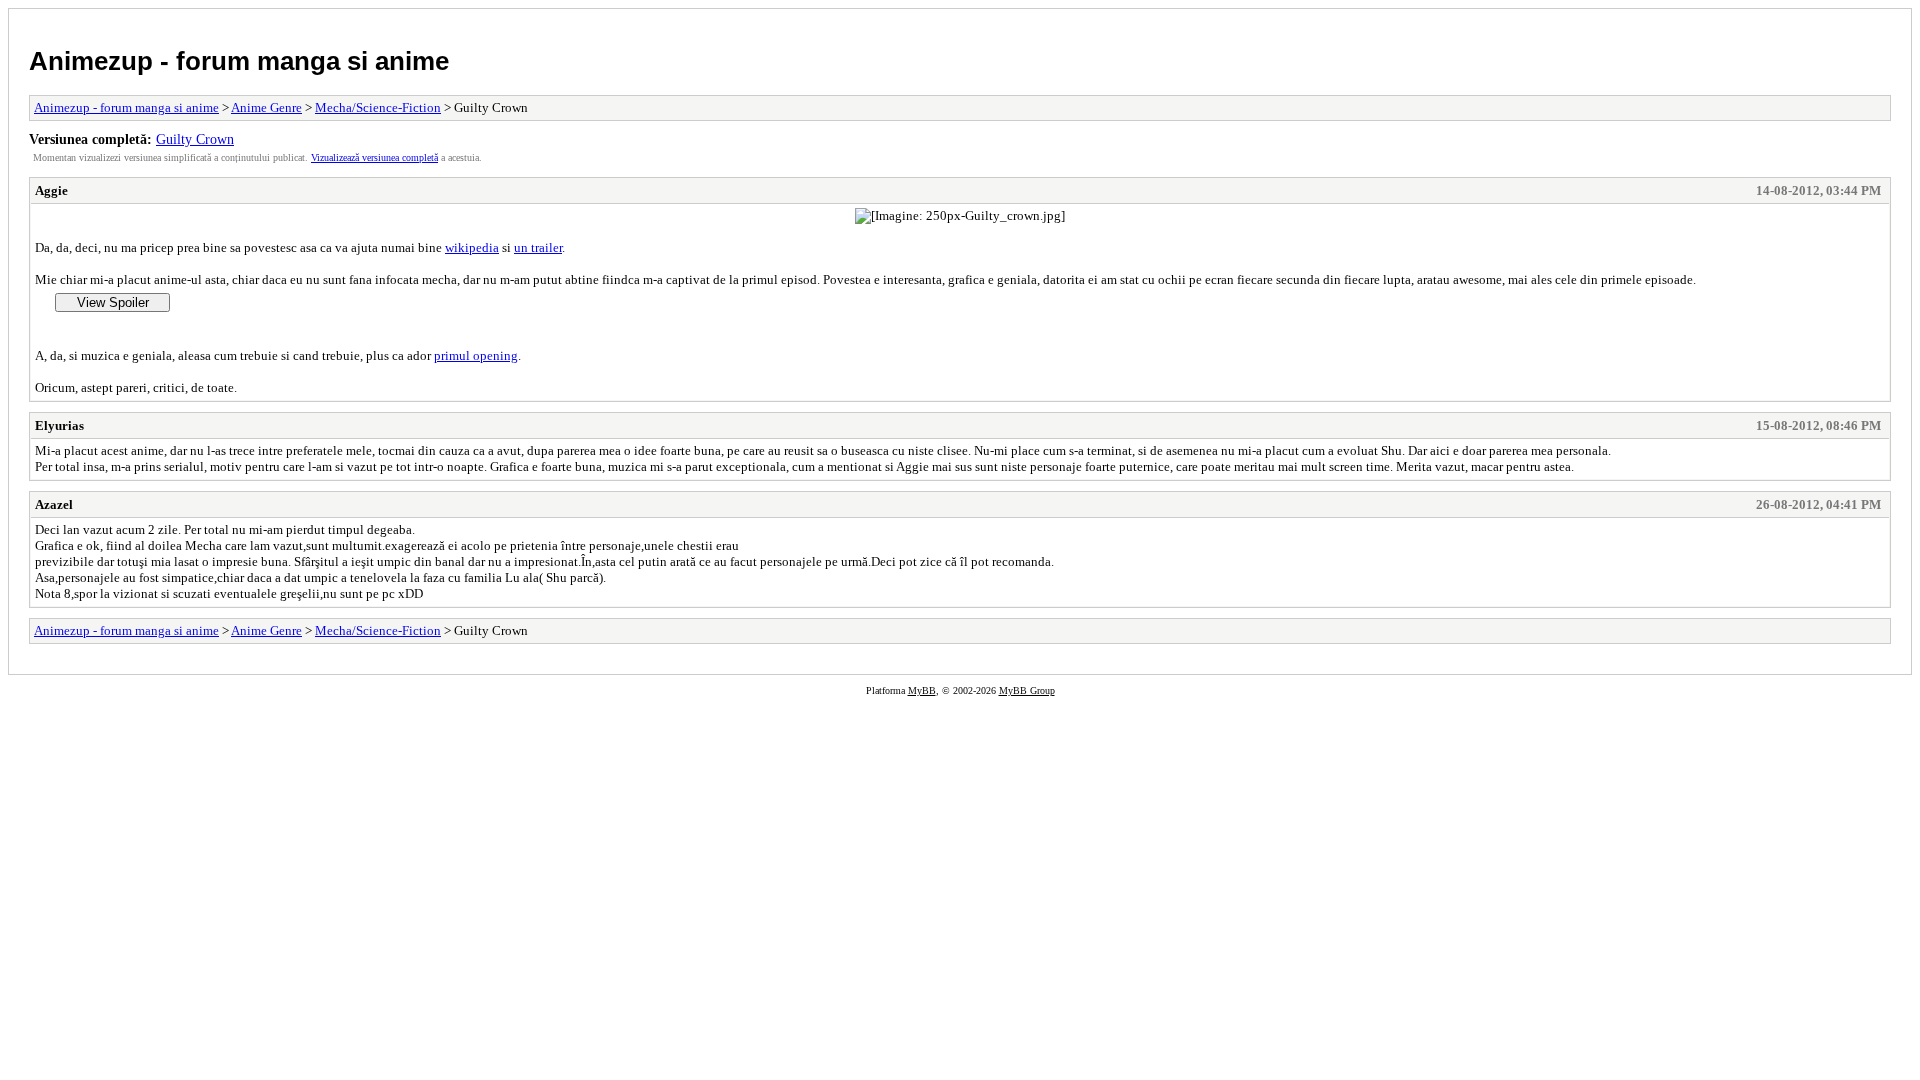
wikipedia (472, 247)
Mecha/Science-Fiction (378, 107)
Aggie (51, 190)
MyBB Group (1027, 690)
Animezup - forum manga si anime (239, 61)
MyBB (922, 690)
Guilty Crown (195, 139)
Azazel (54, 504)
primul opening (476, 355)
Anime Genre (266, 107)
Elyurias (59, 425)
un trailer (538, 247)
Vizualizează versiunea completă (374, 157)
